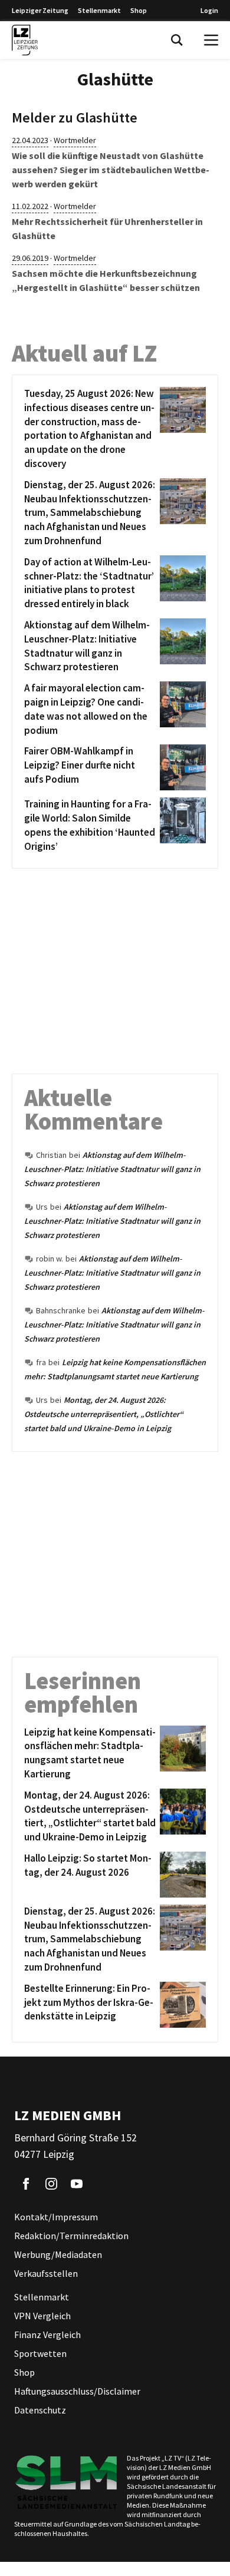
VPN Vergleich (42, 2316)
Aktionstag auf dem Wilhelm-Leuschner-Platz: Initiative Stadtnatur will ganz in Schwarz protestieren (112, 1169)
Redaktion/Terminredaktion (71, 2236)
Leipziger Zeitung (40, 10)
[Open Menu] (211, 40)
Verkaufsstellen (46, 2273)
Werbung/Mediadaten (58, 2254)
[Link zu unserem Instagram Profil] (51, 2184)
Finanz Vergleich (47, 2335)
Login (209, 10)
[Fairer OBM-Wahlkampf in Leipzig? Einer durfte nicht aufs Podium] (181, 767)
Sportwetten (40, 2353)
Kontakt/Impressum (56, 2217)
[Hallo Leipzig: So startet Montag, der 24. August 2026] (181, 1875)
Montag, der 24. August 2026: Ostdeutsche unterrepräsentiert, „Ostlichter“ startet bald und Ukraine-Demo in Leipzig (104, 1414)
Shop (139, 10)
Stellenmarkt (99, 10)
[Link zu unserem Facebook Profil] (26, 2184)
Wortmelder (75, 140)
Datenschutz (40, 2410)
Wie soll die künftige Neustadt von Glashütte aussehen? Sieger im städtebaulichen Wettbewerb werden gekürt (111, 170)
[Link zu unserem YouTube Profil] (77, 2184)
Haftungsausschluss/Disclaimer (77, 2391)
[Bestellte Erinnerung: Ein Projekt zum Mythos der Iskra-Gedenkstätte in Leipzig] (181, 2005)
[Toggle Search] (177, 40)
